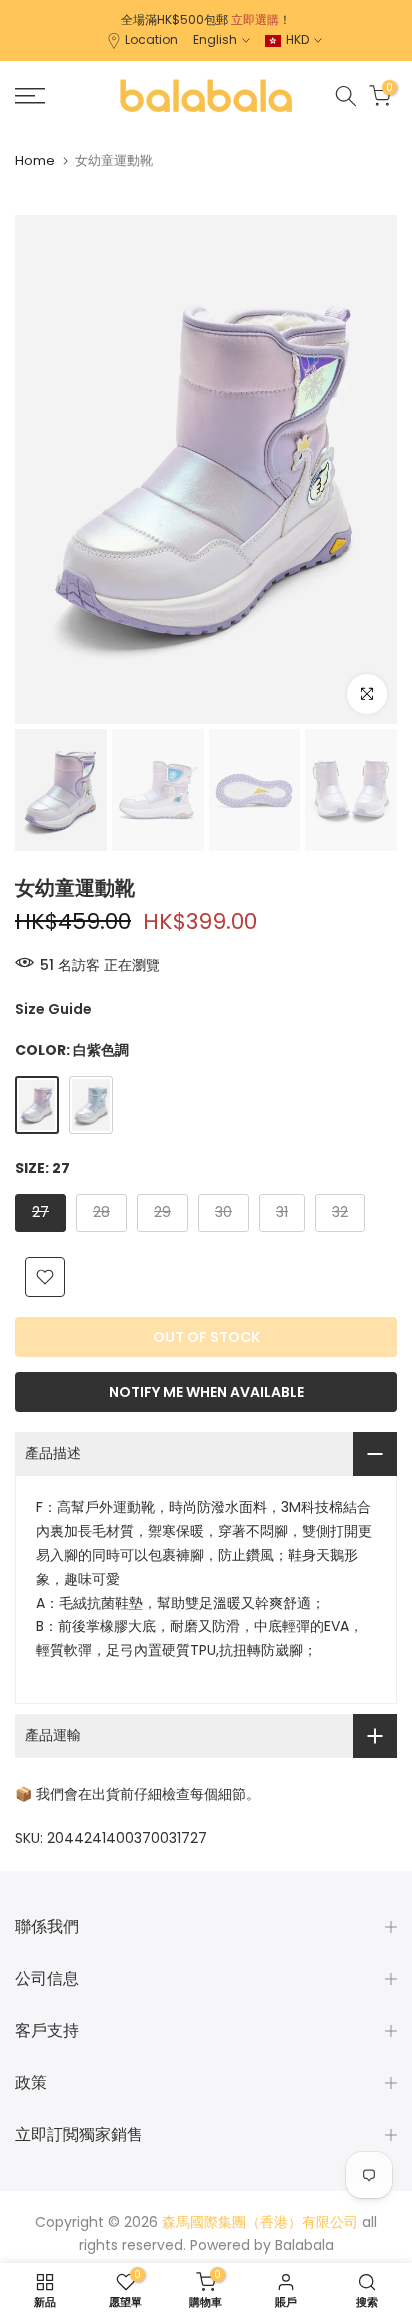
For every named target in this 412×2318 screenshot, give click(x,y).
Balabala (304, 2245)
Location (151, 39)
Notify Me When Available (206, 1392)
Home (35, 160)
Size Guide (53, 1009)
